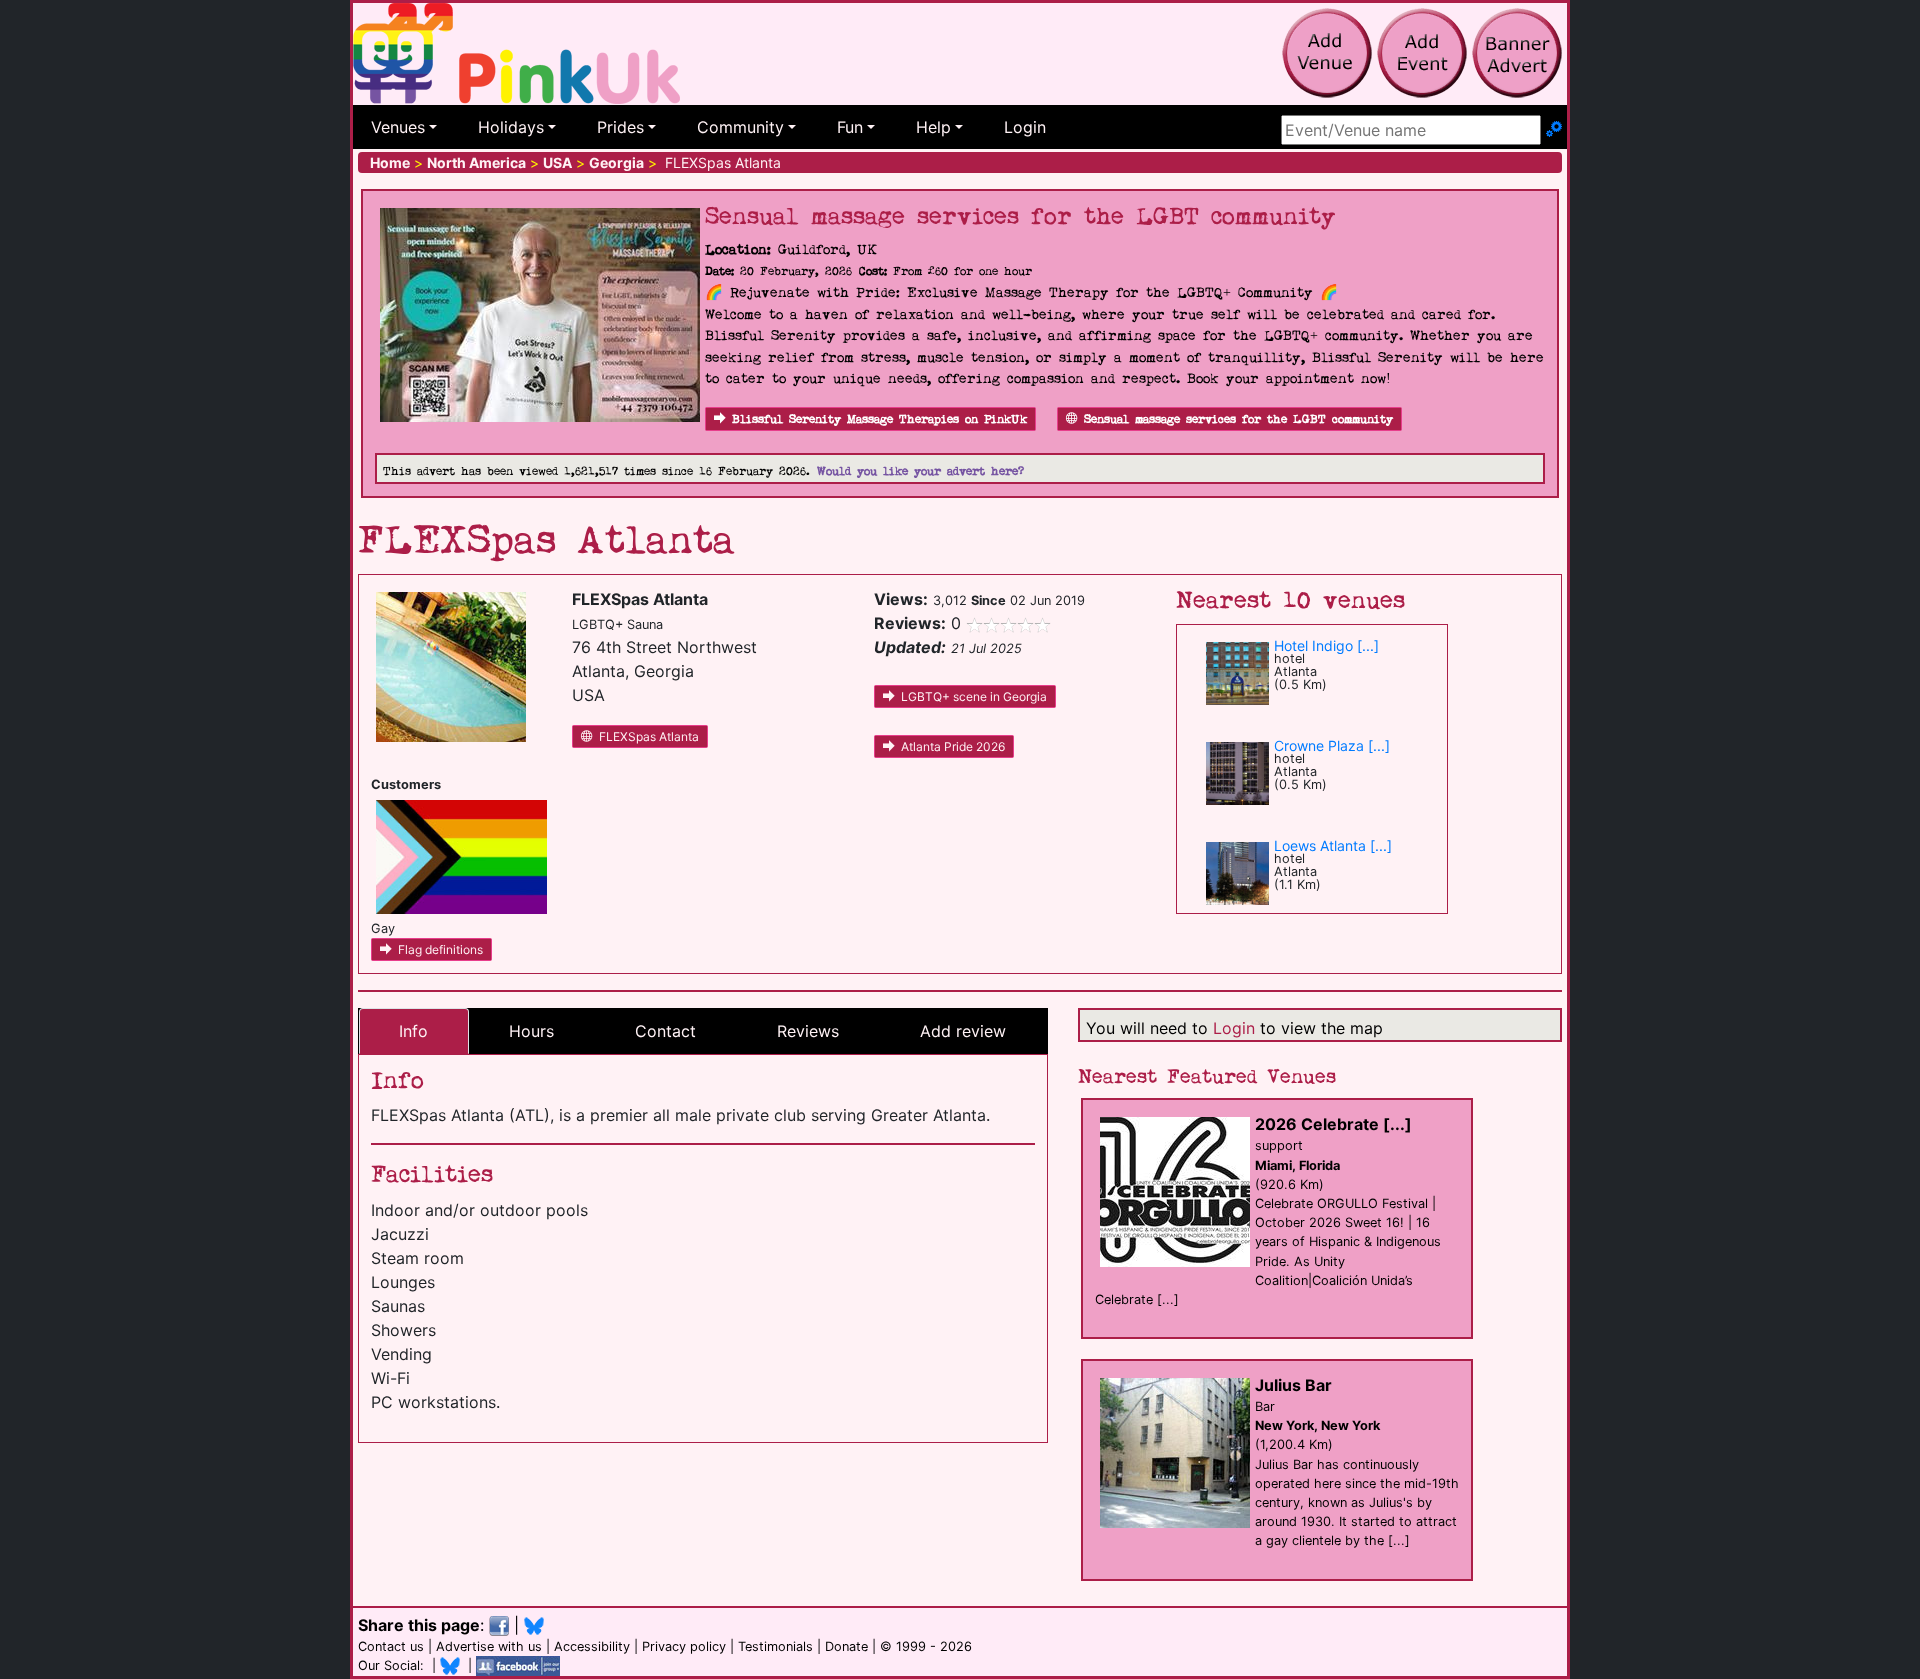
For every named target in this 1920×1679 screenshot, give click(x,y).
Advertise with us (489, 1646)
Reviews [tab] (808, 1031)
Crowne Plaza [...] (1332, 745)
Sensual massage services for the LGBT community (1238, 419)
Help (933, 127)
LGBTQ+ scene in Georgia (974, 696)
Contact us (391, 1646)
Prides (620, 127)
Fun (850, 127)
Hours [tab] (531, 1031)
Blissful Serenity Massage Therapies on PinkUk (879, 419)
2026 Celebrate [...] (1333, 1124)
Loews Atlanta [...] (1333, 845)
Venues (398, 127)
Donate (846, 1646)
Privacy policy (684, 1646)
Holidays (511, 127)
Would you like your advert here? (920, 471)
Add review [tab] (963, 1031)
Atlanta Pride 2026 (953, 746)
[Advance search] (1554, 130)
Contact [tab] (665, 1031)
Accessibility (592, 1646)
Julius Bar (1293, 1385)
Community (740, 127)
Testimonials (775, 1646)
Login (1025, 127)
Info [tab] (413, 1031)
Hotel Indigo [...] (1326, 645)
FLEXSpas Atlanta (649, 736)
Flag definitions (440, 949)
